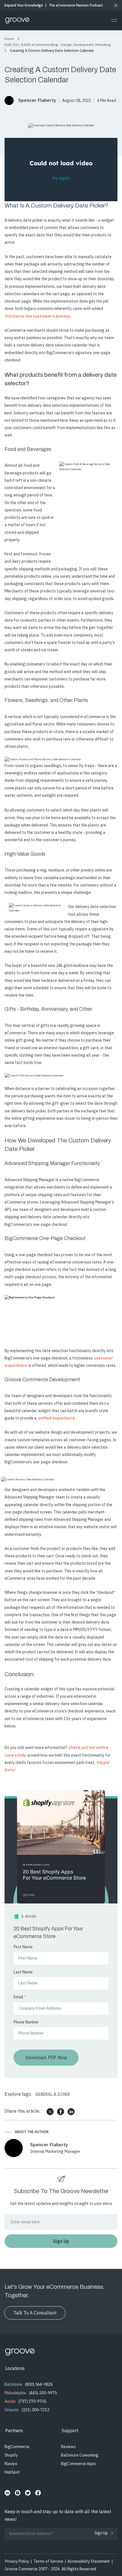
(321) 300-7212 (35, 2410)
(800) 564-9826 (39, 2384)
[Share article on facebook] (61, 2112)
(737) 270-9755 (32, 2401)
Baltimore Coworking (80, 2455)
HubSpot (12, 2472)
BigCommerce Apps (78, 2464)
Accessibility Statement (89, 2561)
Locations (15, 2368)
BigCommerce (17, 2447)
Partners (14, 2431)
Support (70, 2431)
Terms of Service (48, 2561)
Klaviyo (11, 2464)
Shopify (11, 2455)
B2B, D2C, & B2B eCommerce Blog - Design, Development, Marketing (58, 45)
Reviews (68, 2447)
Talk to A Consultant (35, 2313)
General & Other (53, 2094)
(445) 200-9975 (43, 2393)
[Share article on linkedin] (71, 2112)
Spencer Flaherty (37, 100)
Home (9, 39)
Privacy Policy (17, 2561)
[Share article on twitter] (50, 2112)
